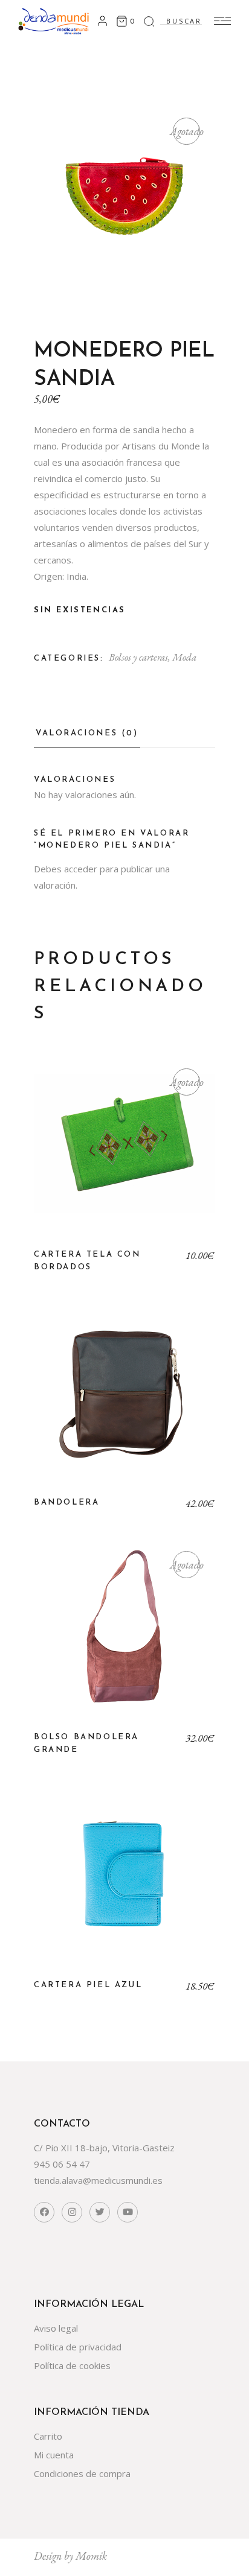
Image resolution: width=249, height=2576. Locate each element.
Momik (91, 2556)
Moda (184, 657)
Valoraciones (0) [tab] (87, 733)
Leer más (124, 1153)
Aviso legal (56, 2328)
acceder (81, 869)
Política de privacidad (78, 2347)
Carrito (48, 2436)
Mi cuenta (54, 2455)
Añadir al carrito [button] (125, 1401)
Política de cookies (72, 2365)
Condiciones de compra (82, 2473)
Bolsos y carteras (138, 657)
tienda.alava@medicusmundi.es (98, 2180)
